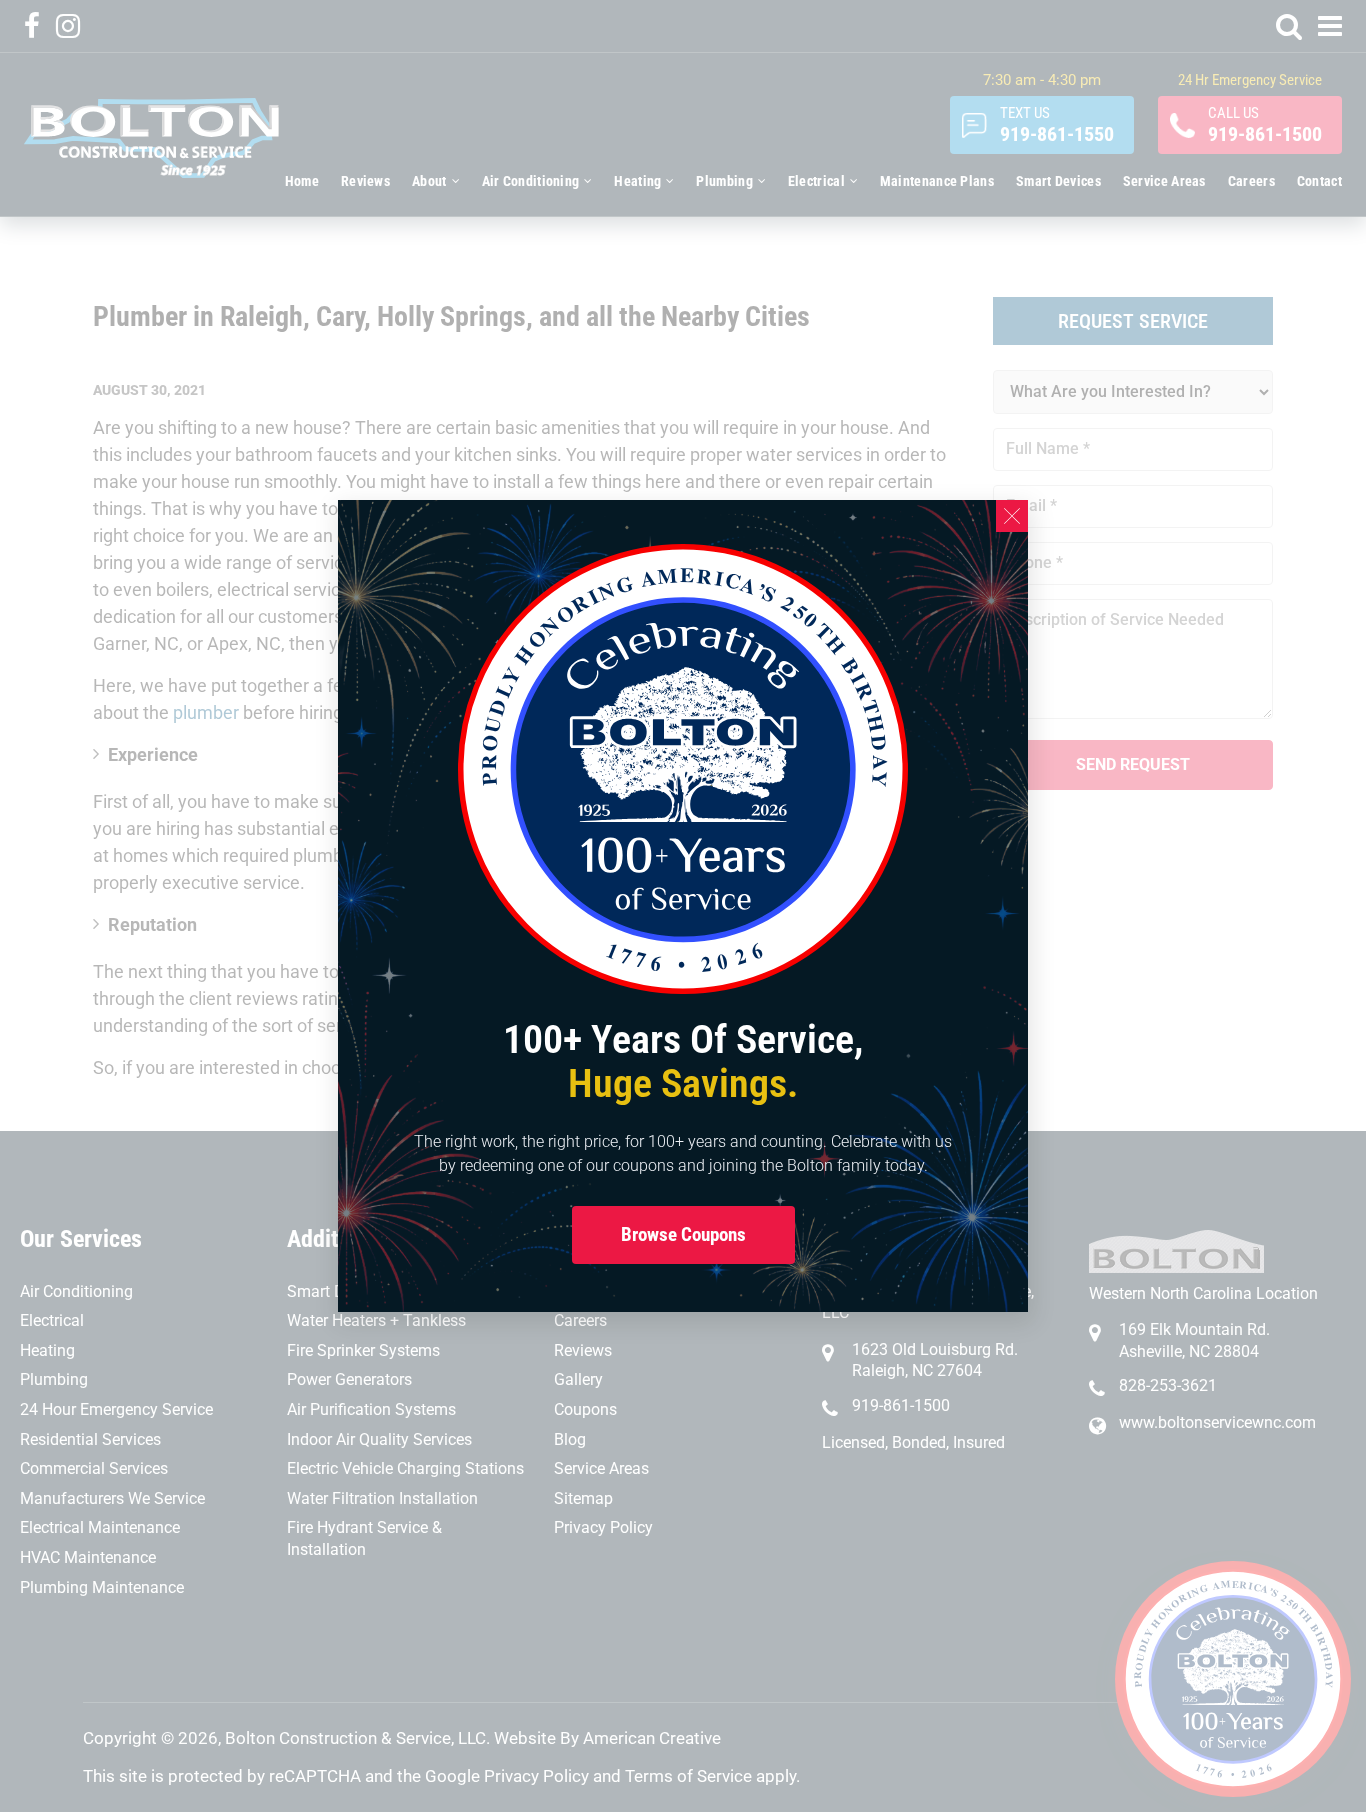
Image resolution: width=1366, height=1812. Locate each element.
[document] (683, 906)
